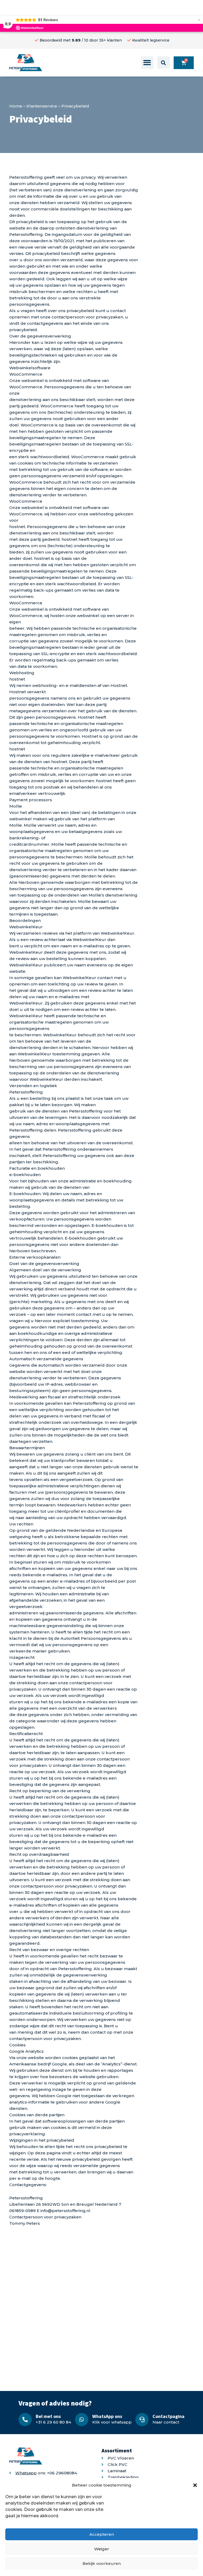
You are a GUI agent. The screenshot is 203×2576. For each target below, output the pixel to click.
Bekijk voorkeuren (102, 2563)
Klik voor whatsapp (112, 2422)
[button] (195, 2485)
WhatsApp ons (107, 2416)
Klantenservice (42, 106)
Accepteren (102, 2534)
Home (16, 106)
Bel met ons (48, 2416)
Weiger (102, 2549)
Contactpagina (169, 2416)
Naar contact (166, 2422)
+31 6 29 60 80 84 (53, 2422)
